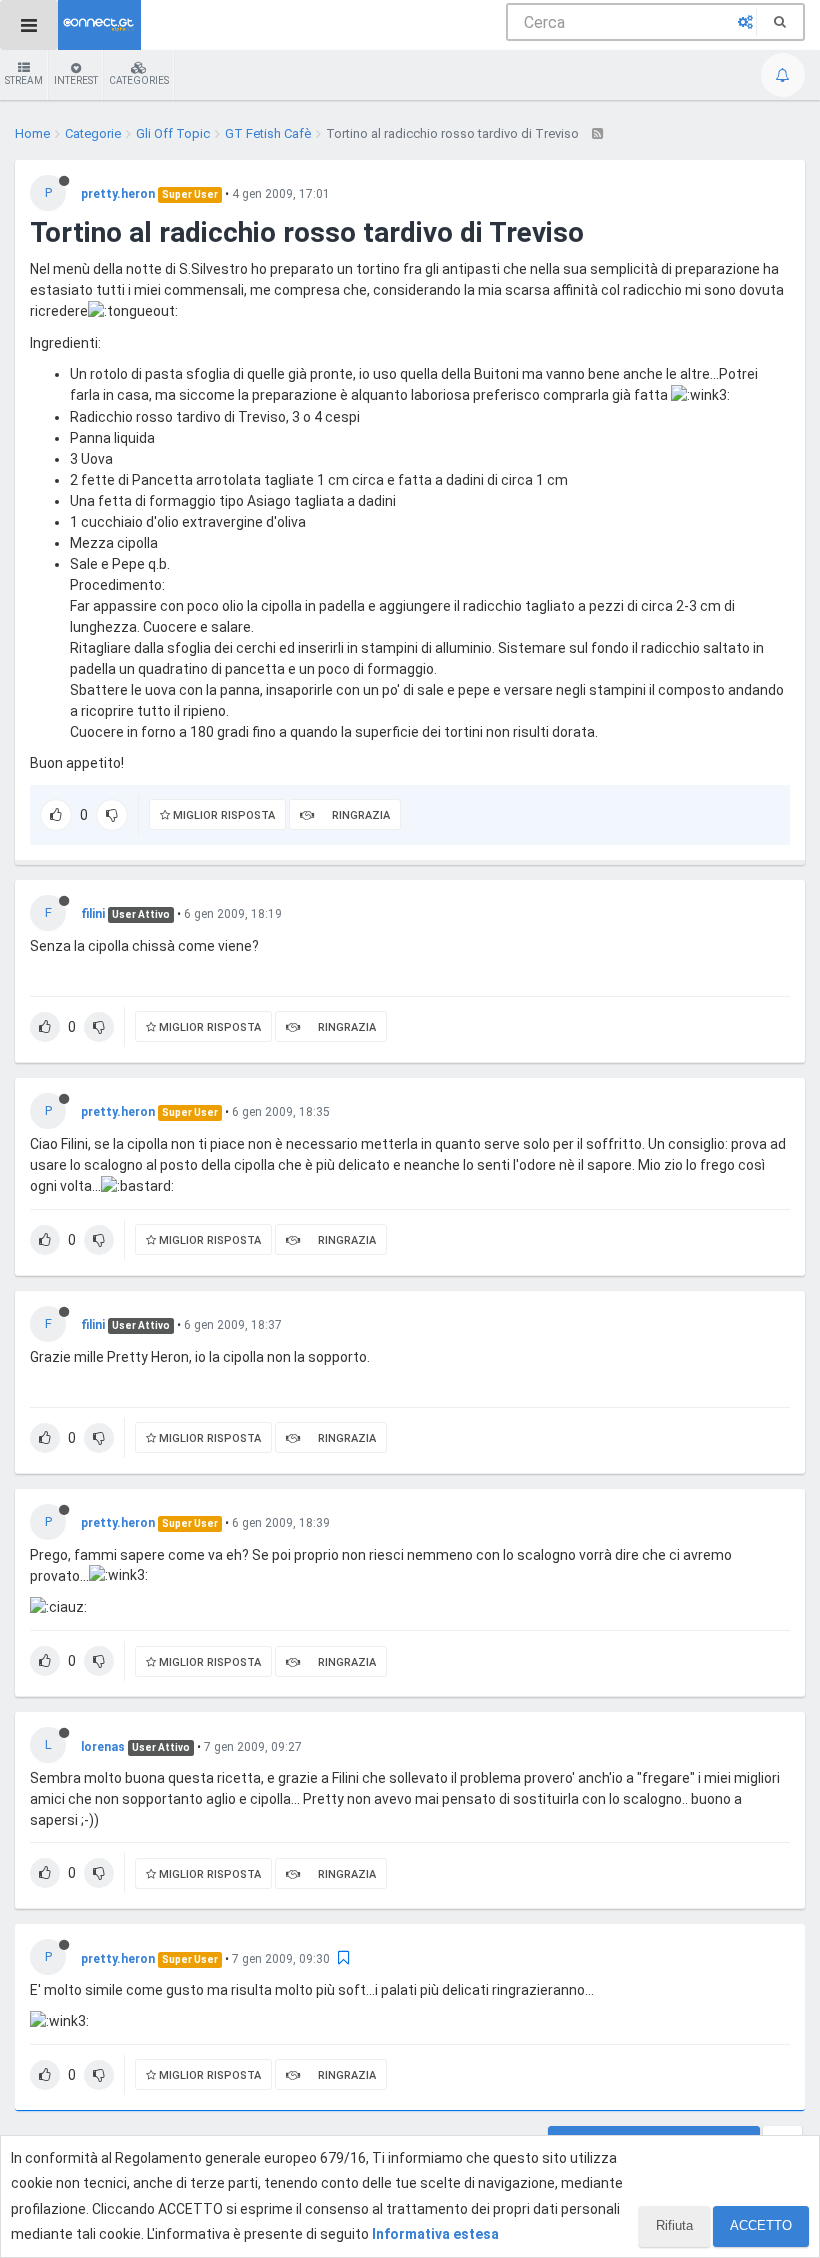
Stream (24, 80)
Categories (139, 80)
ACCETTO (761, 2225)
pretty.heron (118, 194)
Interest (76, 80)
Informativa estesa (435, 2234)
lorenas (103, 1747)
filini (93, 914)
